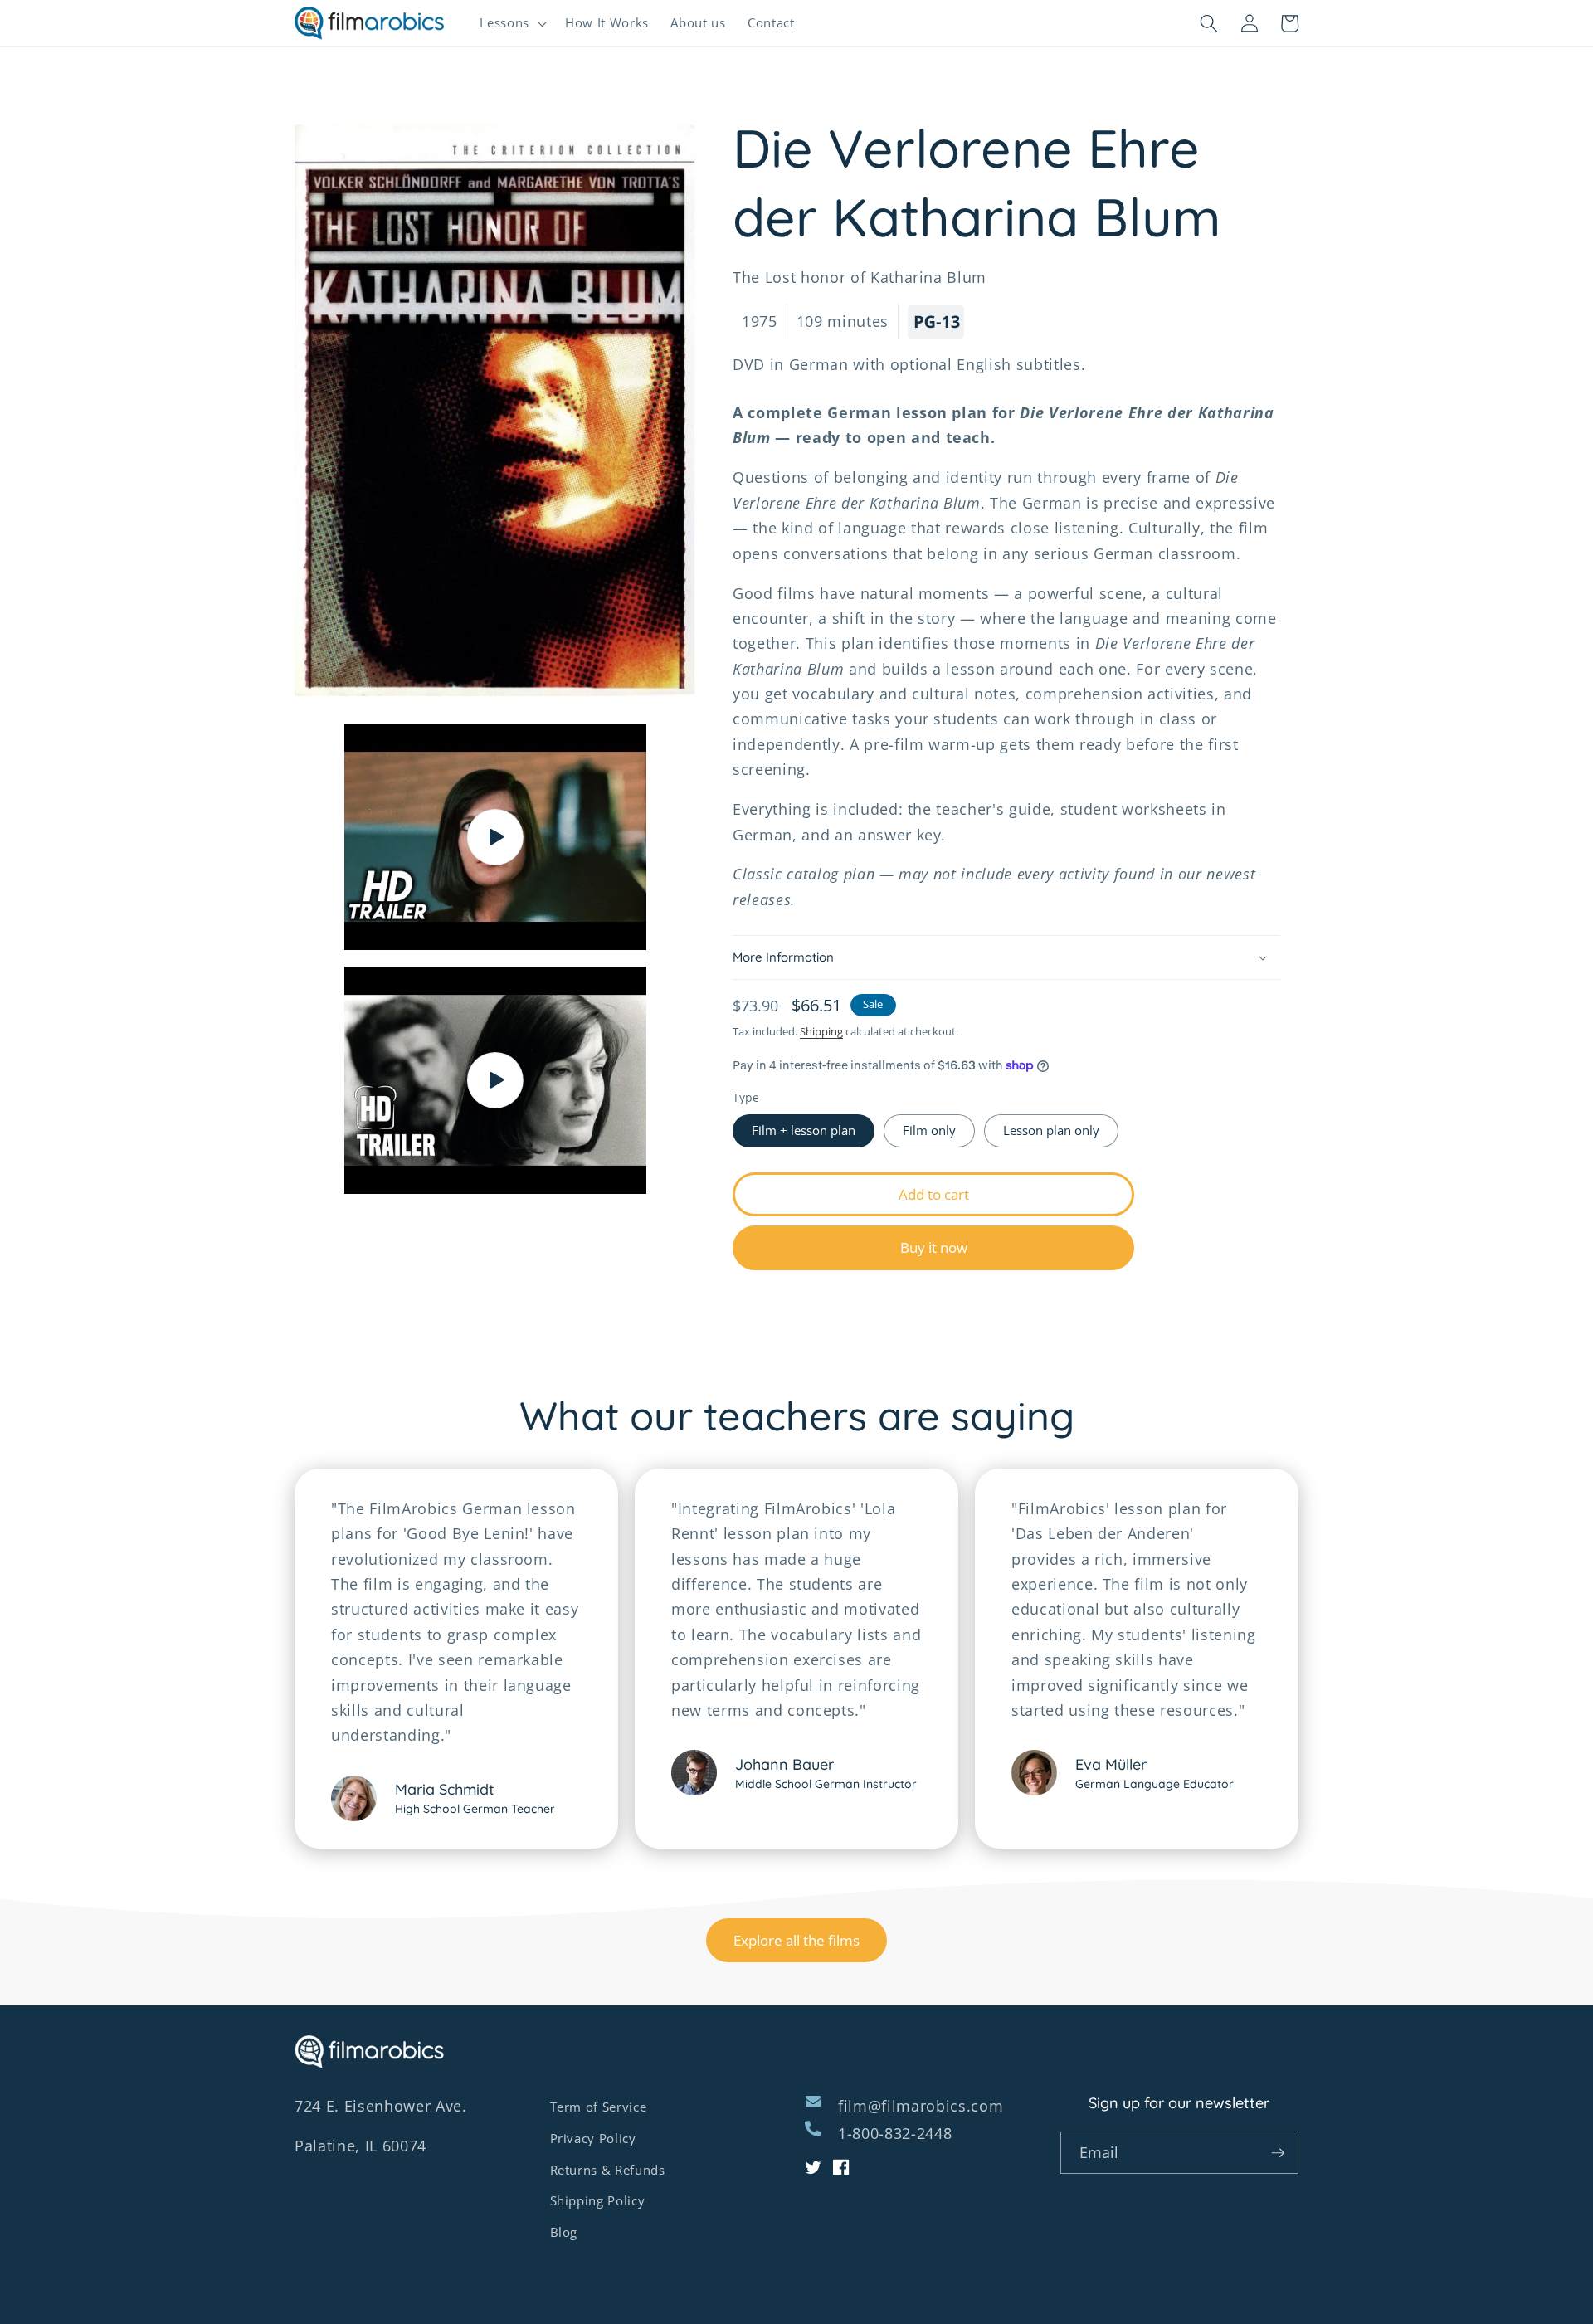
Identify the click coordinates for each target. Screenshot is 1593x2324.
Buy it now (934, 1248)
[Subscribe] (1278, 2153)
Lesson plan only (1051, 1131)
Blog (564, 2232)
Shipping (821, 1032)
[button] (512, 23)
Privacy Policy (593, 2139)
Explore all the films (796, 1940)
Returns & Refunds (608, 2170)
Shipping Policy (598, 2201)
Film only (929, 1131)
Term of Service (599, 2107)
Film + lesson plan (804, 1131)
